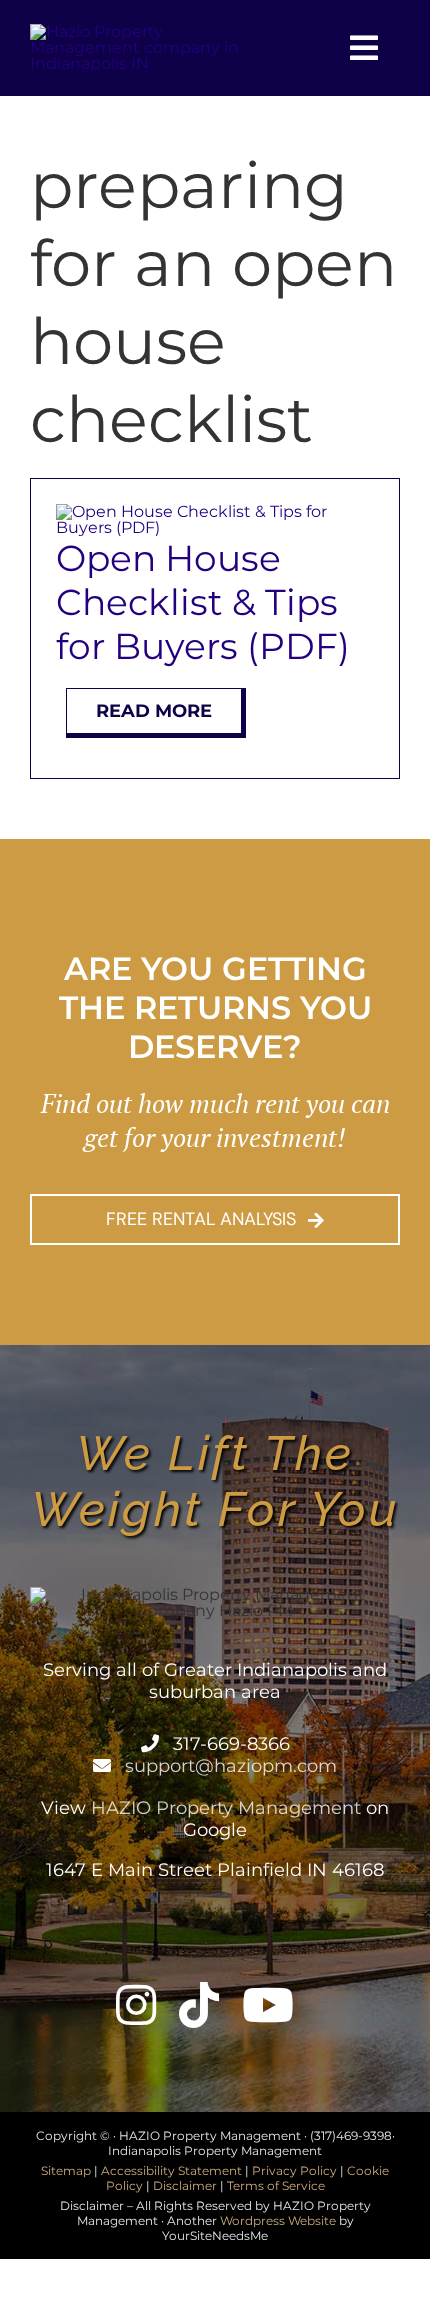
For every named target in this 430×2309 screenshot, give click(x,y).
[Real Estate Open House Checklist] (215, 511)
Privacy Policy (294, 2170)
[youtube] (268, 2005)
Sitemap (66, 2170)
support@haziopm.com (228, 1766)
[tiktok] (199, 2005)
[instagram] (136, 2005)
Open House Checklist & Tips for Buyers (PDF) (203, 602)
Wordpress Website (278, 2220)
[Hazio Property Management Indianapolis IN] (151, 31)
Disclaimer (185, 2185)
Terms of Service (276, 2185)
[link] (157, 1744)
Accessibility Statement (171, 2170)
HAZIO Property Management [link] (226, 1808)
